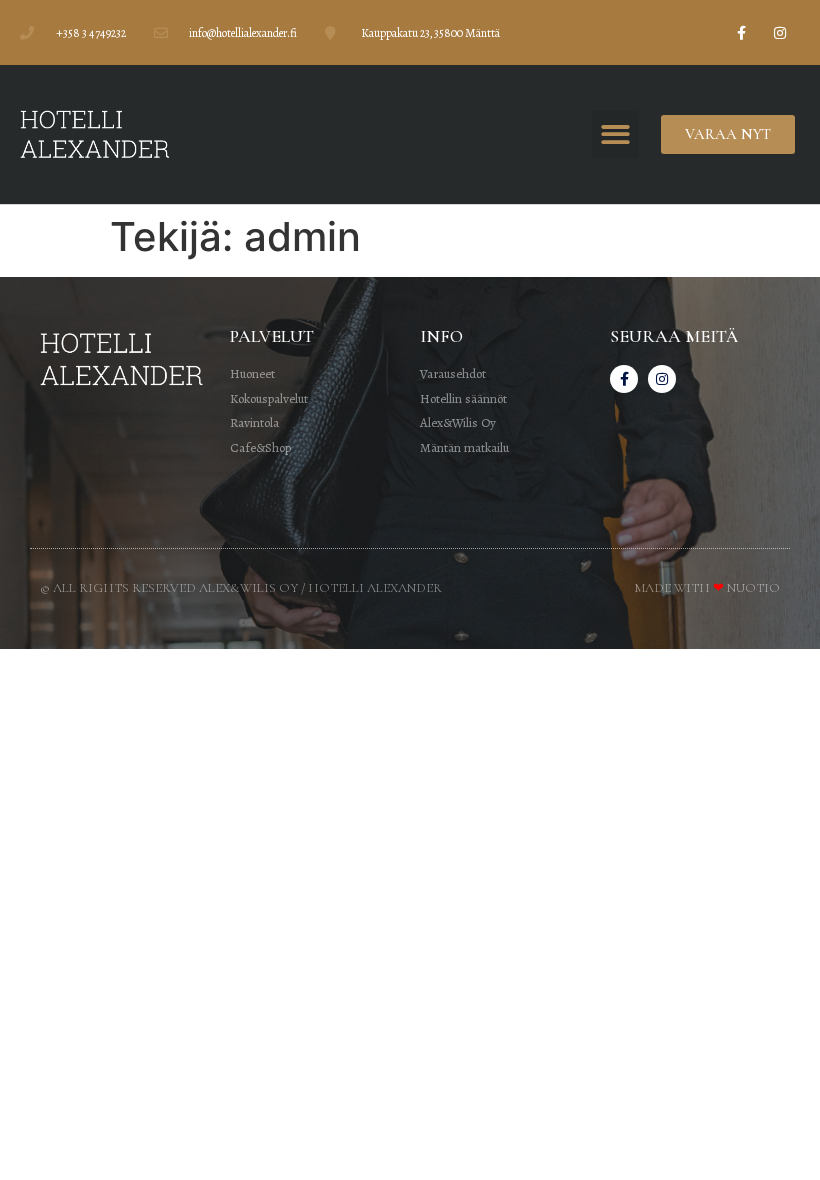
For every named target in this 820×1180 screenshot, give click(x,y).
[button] (615, 134)
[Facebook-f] (741, 32)
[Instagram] (780, 32)
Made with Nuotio (707, 588)
